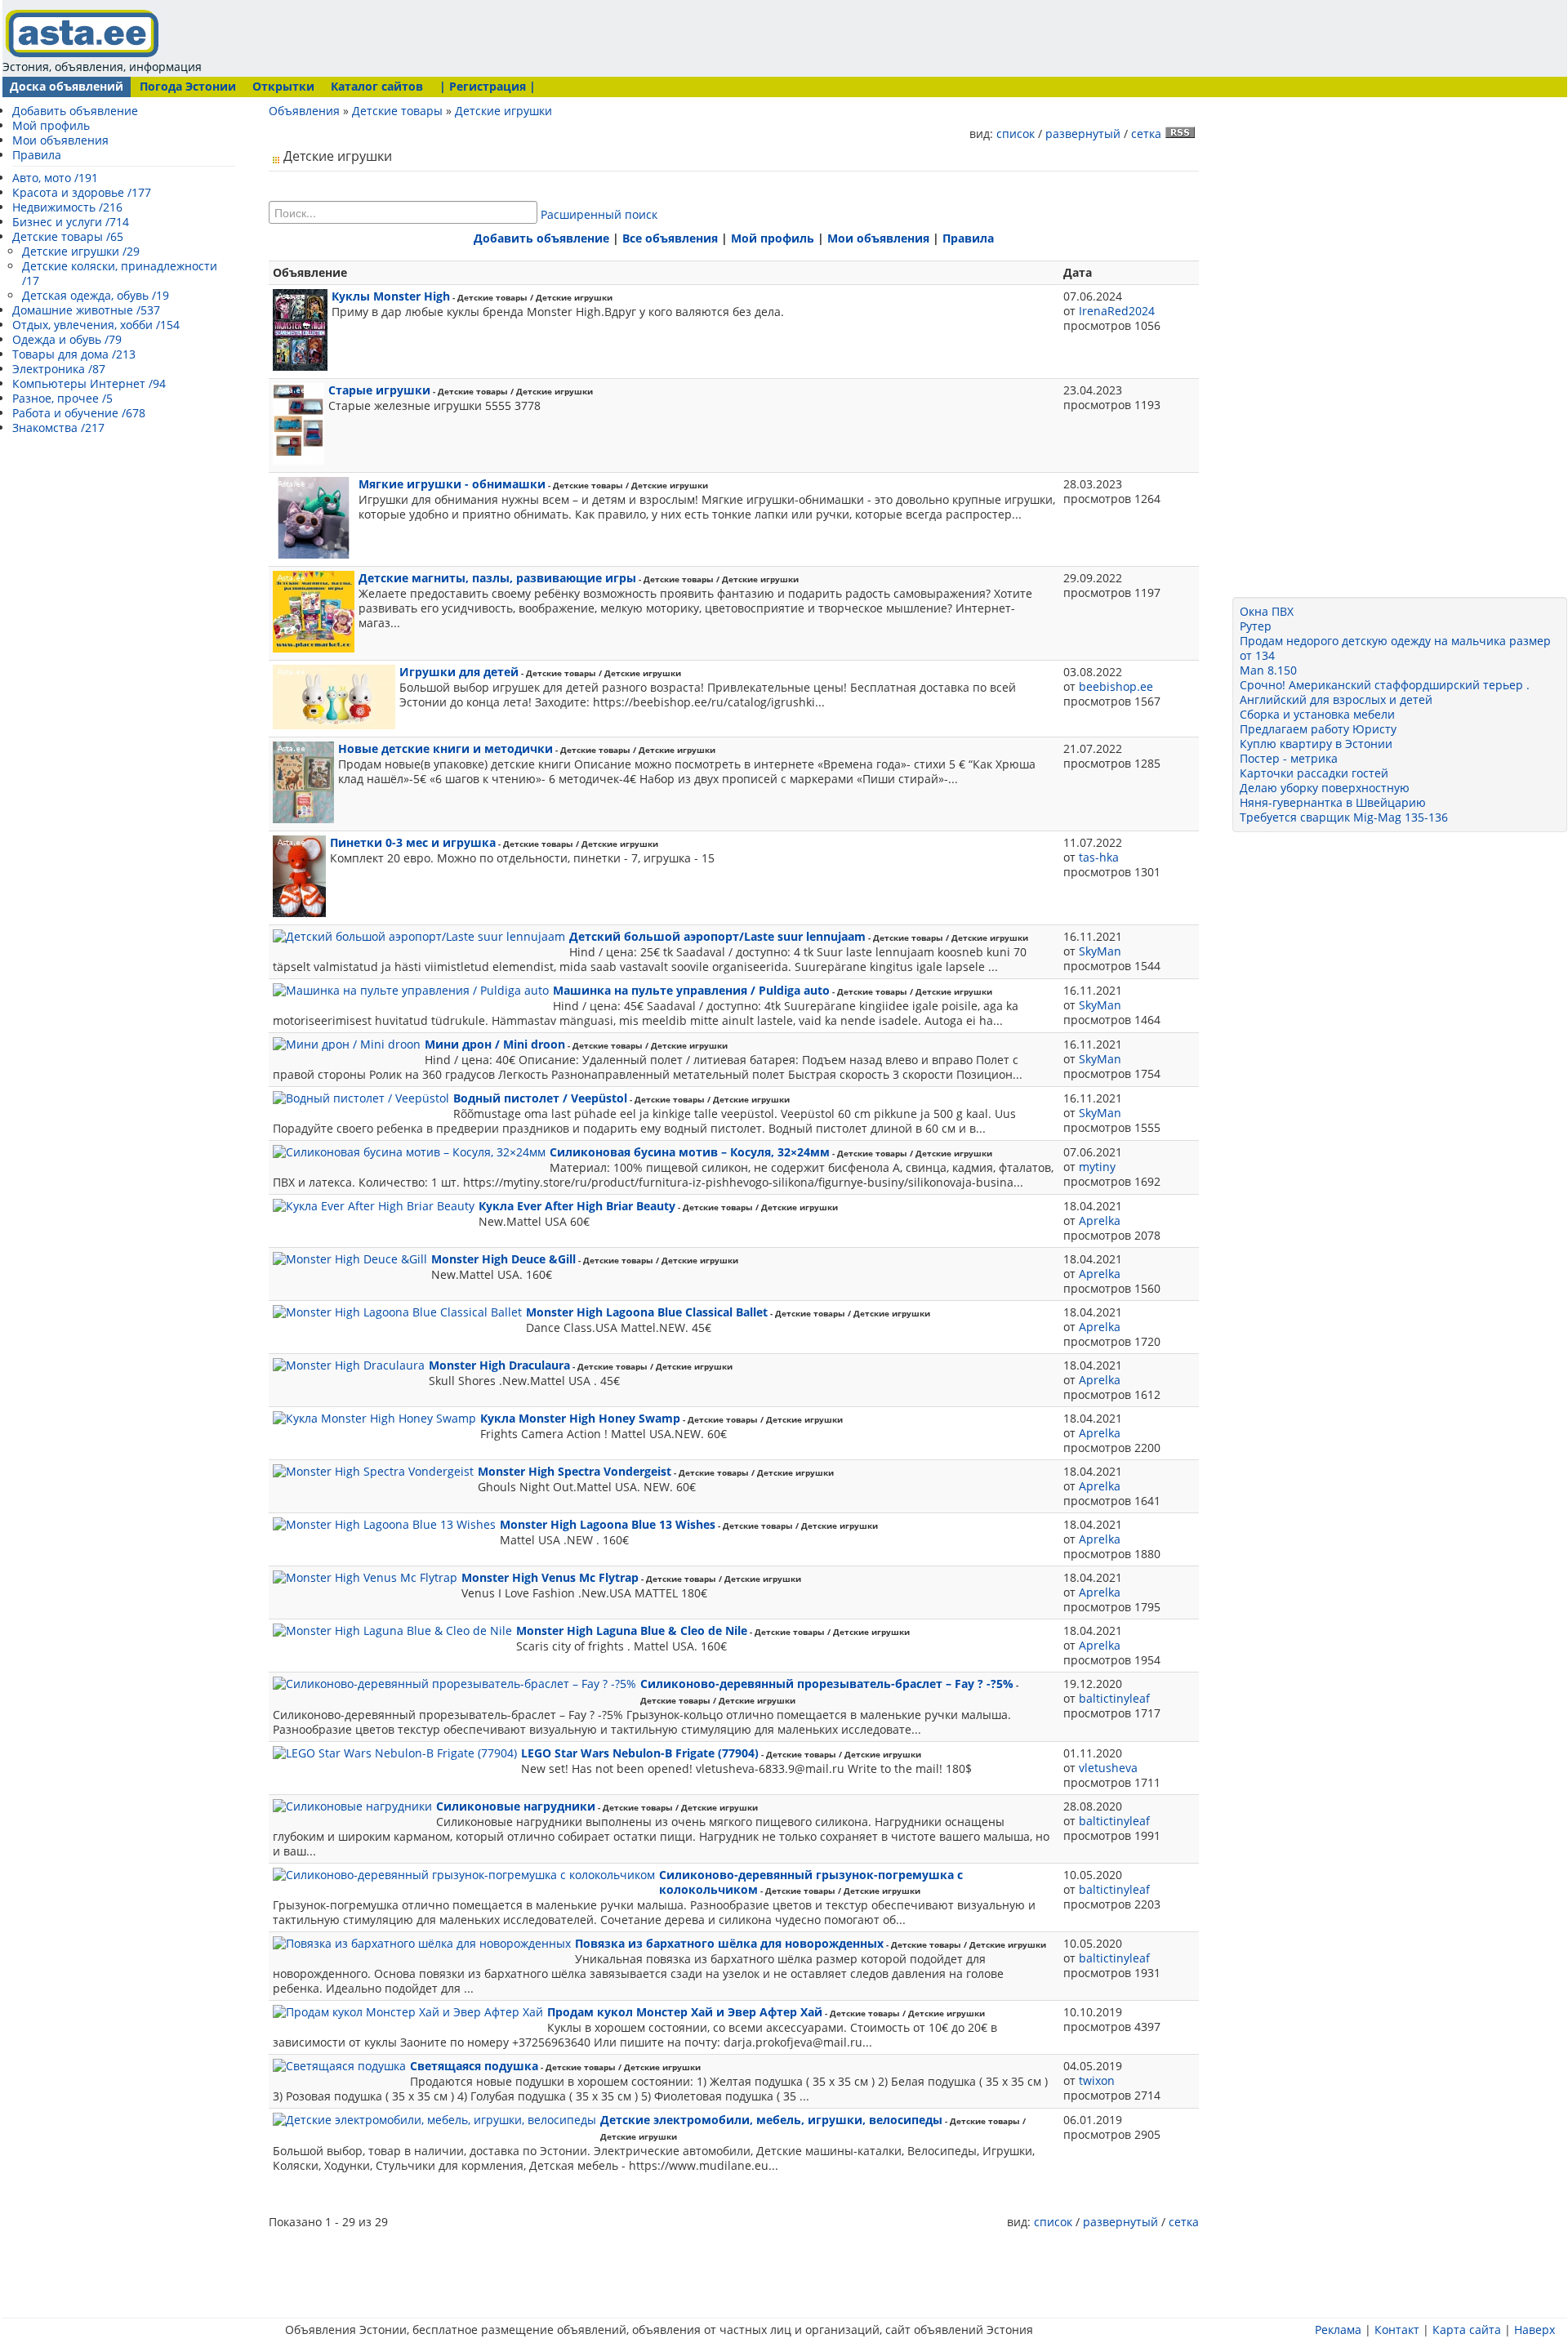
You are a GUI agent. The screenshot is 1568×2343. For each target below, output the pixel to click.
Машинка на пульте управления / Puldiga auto (691, 990)
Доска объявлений (67, 86)
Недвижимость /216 (67, 207)
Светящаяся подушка (474, 2066)
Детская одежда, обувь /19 (96, 295)
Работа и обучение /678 (79, 413)
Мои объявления (60, 140)
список (1016, 134)
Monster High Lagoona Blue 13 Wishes (608, 1524)
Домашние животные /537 (86, 310)
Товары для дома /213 (74, 354)
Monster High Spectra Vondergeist (575, 1471)
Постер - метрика (1289, 758)
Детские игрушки (503, 111)
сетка (1146, 134)
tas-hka (1099, 857)
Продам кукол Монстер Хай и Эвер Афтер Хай (685, 2012)
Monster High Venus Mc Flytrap (550, 1577)
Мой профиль (51, 125)
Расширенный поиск (599, 214)
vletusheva (1108, 1768)
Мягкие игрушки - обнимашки (452, 484)
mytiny (1097, 1167)
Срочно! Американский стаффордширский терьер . (1385, 685)
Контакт (1397, 2330)
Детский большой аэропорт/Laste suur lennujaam (717, 936)
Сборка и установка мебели (1317, 714)
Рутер (1256, 626)
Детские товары (397, 111)
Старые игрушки (379, 390)
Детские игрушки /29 (81, 251)
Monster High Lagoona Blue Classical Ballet (647, 1312)
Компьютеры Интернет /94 (89, 383)
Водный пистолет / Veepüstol (540, 1098)
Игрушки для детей (459, 672)
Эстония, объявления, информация (102, 67)
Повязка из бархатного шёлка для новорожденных (729, 1943)
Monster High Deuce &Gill (503, 1259)
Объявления (304, 111)
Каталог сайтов (377, 86)
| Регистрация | (488, 86)
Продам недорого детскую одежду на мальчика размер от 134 (1395, 648)
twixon (1097, 2080)
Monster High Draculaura (499, 1365)
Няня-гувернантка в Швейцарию (1333, 802)
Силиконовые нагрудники (516, 1806)
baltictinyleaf (1114, 1698)
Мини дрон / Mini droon (495, 1044)
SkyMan (1100, 951)
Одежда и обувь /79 (67, 339)
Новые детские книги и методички (445, 748)
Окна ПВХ (1267, 611)
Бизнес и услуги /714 (71, 222)
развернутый (1083, 134)
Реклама (1338, 2330)
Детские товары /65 (68, 236)
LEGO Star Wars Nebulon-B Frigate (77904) (640, 1753)
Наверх (1535, 2330)
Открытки (283, 86)
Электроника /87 (59, 369)
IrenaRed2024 (1117, 311)
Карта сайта (1467, 2330)
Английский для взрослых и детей (1336, 699)
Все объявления (670, 238)
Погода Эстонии (188, 86)
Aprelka (1100, 1220)
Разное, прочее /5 (62, 398)
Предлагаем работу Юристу (1318, 729)
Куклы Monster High (391, 296)
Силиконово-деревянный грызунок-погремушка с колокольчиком (811, 1882)
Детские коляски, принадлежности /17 (120, 273)
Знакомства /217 (58, 428)
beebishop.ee (1116, 686)
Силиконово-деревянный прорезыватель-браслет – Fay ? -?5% (827, 1684)
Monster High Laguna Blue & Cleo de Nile (632, 1630)
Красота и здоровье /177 (82, 192)
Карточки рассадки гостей (1314, 773)
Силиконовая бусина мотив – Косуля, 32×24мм (690, 1152)
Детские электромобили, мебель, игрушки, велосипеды (771, 2120)
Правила (37, 155)
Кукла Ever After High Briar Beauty (577, 1206)
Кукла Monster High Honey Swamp (580, 1418)
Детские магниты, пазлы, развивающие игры (497, 578)
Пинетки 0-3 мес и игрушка (413, 842)
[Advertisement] (519, 37)
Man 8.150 (1268, 670)
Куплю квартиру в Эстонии (1316, 744)
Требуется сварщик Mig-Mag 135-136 (1344, 817)
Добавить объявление (75, 111)
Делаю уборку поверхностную (1325, 788)
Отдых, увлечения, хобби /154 (96, 325)
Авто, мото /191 (55, 178)
